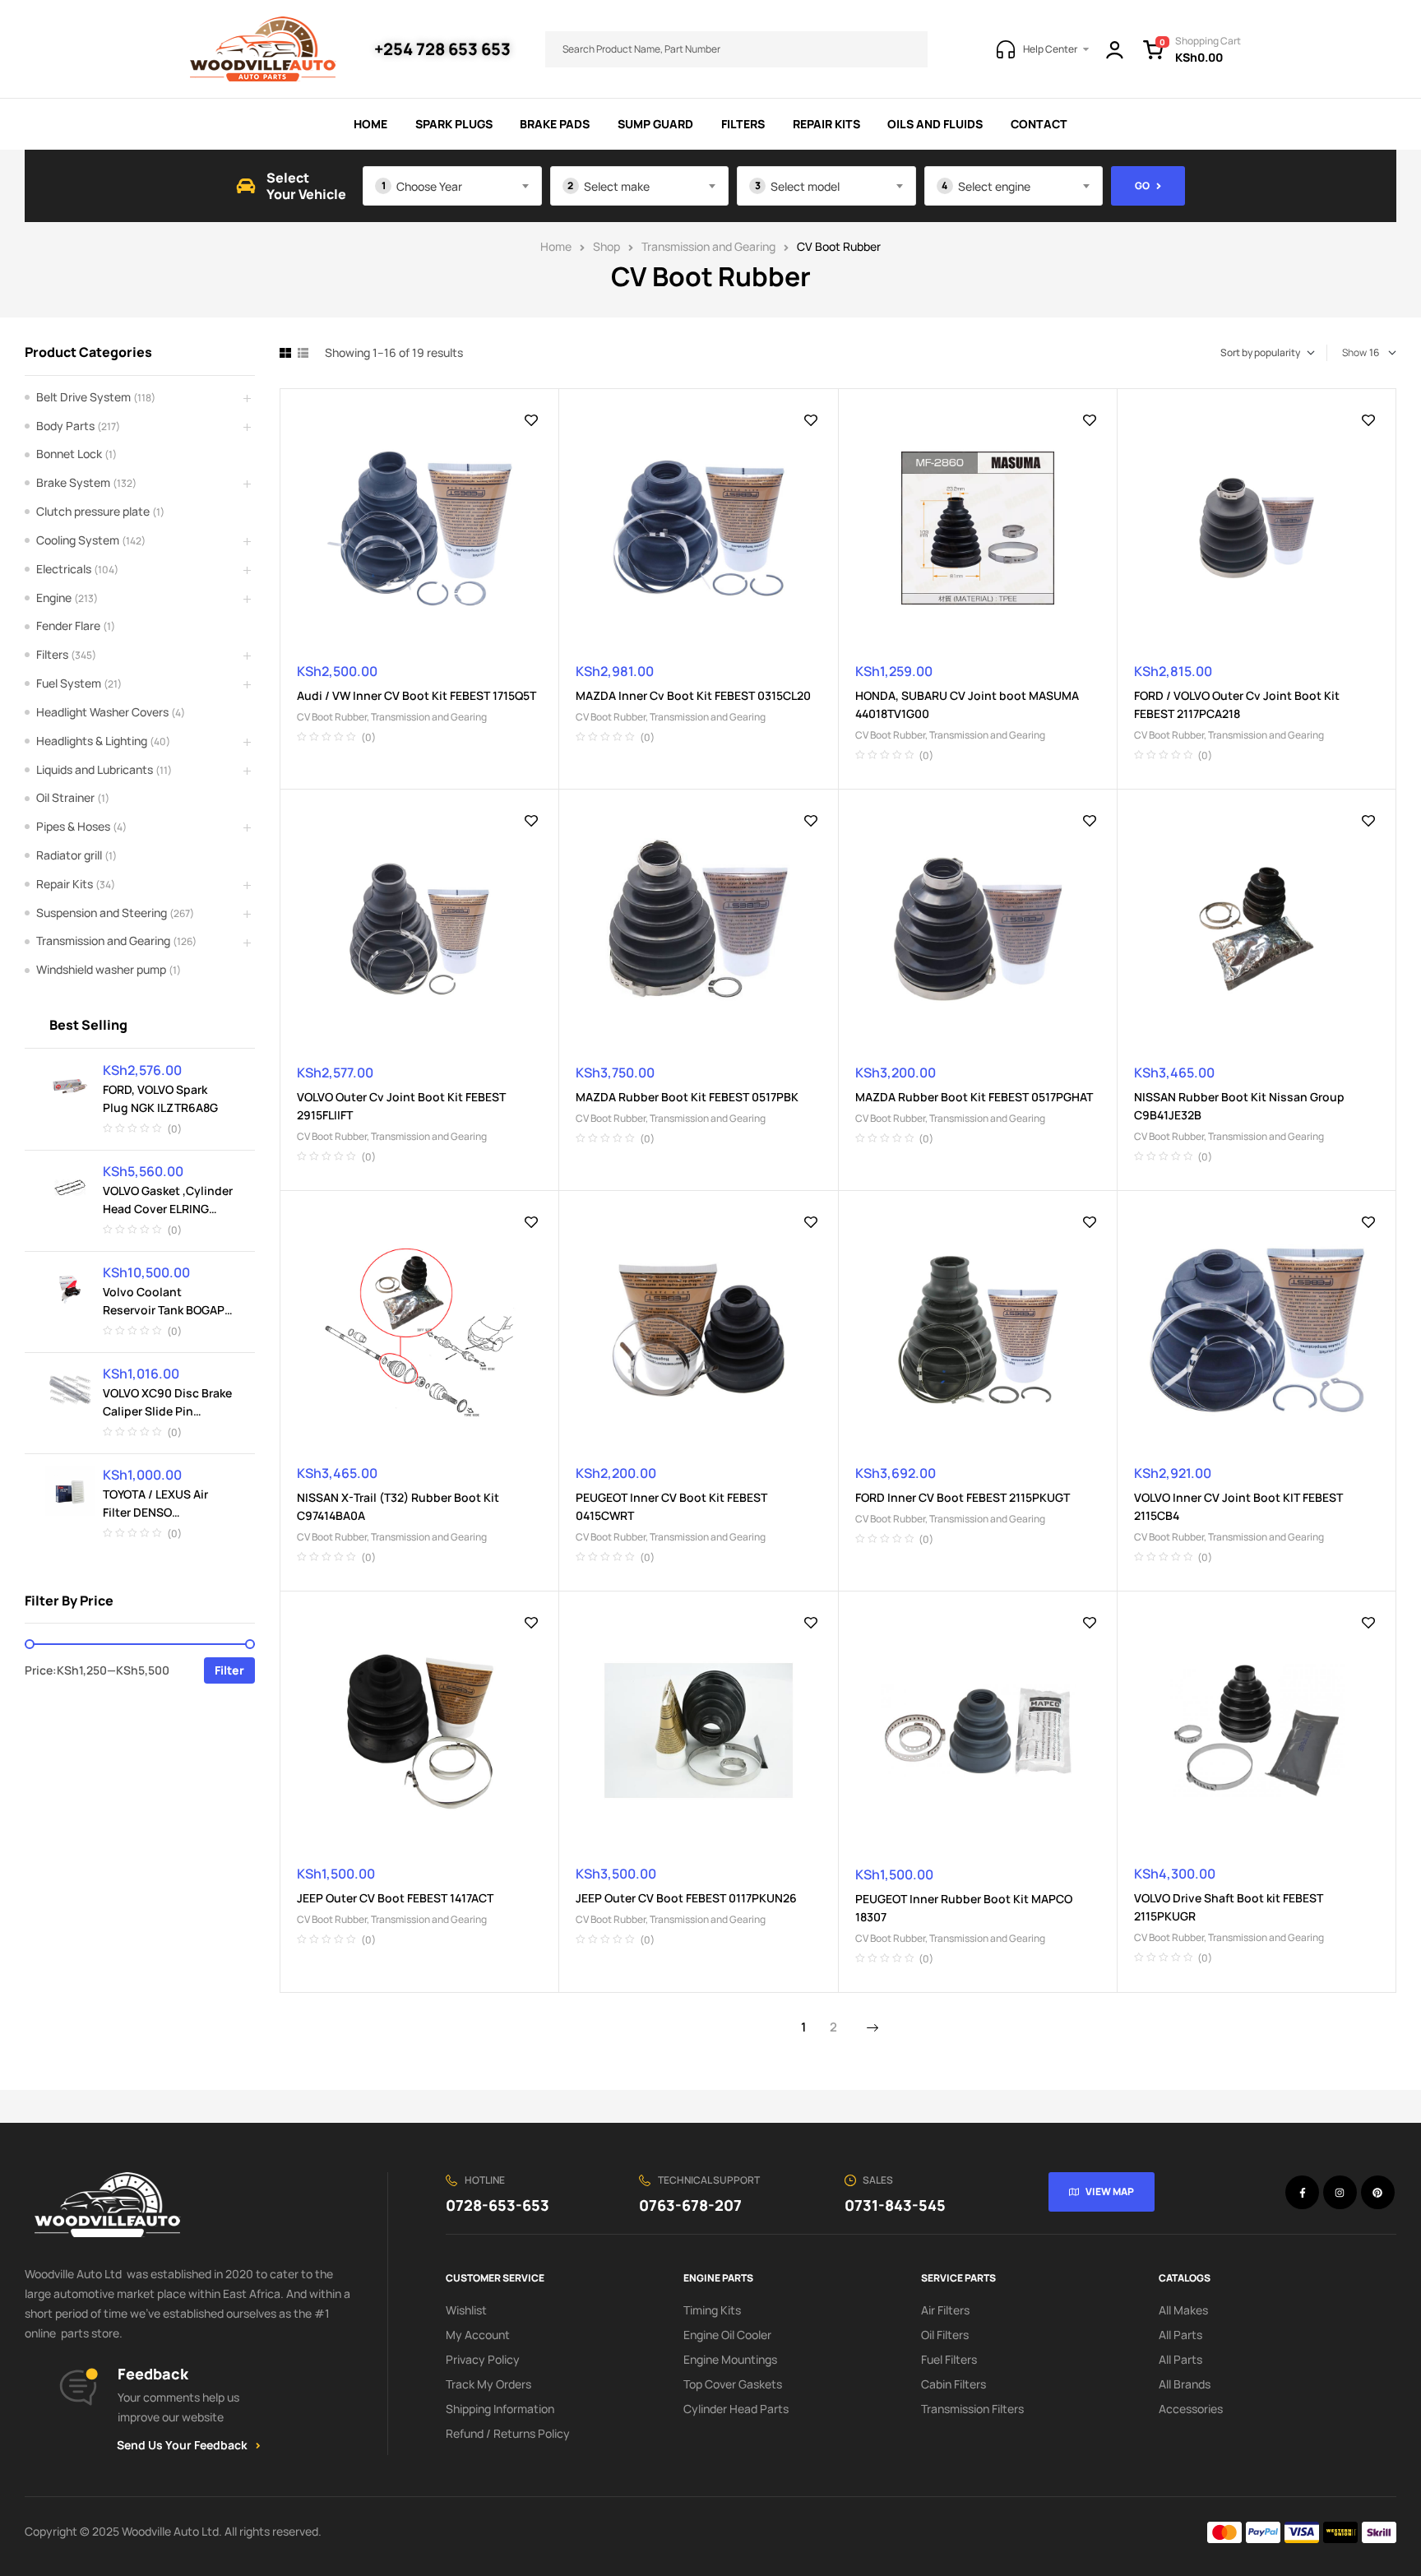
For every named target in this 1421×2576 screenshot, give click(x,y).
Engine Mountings (730, 2359)
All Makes (1183, 2310)
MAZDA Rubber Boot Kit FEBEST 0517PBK (687, 1097)
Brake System (73, 482)
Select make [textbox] (617, 186)
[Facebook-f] (1302, 2192)
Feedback (153, 2374)
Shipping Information (500, 2409)
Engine (54, 598)
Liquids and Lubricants (95, 769)
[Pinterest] (1378, 2192)
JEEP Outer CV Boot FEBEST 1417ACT (395, 1898)
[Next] (873, 2028)
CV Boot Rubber (332, 717)
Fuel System (69, 683)
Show (1354, 352)
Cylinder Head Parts (736, 2409)
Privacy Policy (483, 2359)
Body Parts (65, 426)
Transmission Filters (972, 2409)
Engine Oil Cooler (727, 2335)
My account (478, 2335)
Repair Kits (65, 884)
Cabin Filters (954, 2384)
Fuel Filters (949, 2359)
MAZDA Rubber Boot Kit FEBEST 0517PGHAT (974, 1097)
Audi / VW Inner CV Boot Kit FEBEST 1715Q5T (417, 695)
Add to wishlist (531, 420)
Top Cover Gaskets (733, 2384)
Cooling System (78, 540)
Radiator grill (69, 855)
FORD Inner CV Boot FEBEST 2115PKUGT (963, 1497)
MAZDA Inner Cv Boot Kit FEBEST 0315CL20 (693, 695)
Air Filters (945, 2310)
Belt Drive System (83, 397)
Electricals (64, 569)
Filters (52, 654)
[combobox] (452, 186)
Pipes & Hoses (73, 826)
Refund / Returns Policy (508, 2433)
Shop (606, 246)
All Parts (1180, 2335)
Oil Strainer (65, 797)
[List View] (303, 353)
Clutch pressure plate (93, 511)
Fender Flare (68, 625)
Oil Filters (945, 2335)
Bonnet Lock (69, 454)
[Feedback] (78, 2388)
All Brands (1185, 2384)
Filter (229, 1670)
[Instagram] (1340, 2192)
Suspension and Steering (102, 913)
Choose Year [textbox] (429, 186)
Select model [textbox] (805, 186)
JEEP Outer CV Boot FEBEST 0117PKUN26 (686, 1898)
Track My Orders (488, 2384)
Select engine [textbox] (994, 186)
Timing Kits (712, 2310)
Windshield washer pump (101, 969)
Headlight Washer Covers (102, 712)
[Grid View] (285, 353)
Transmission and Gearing (708, 246)
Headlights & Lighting (92, 741)
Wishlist (466, 2310)
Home (556, 246)
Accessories (1191, 2409)
